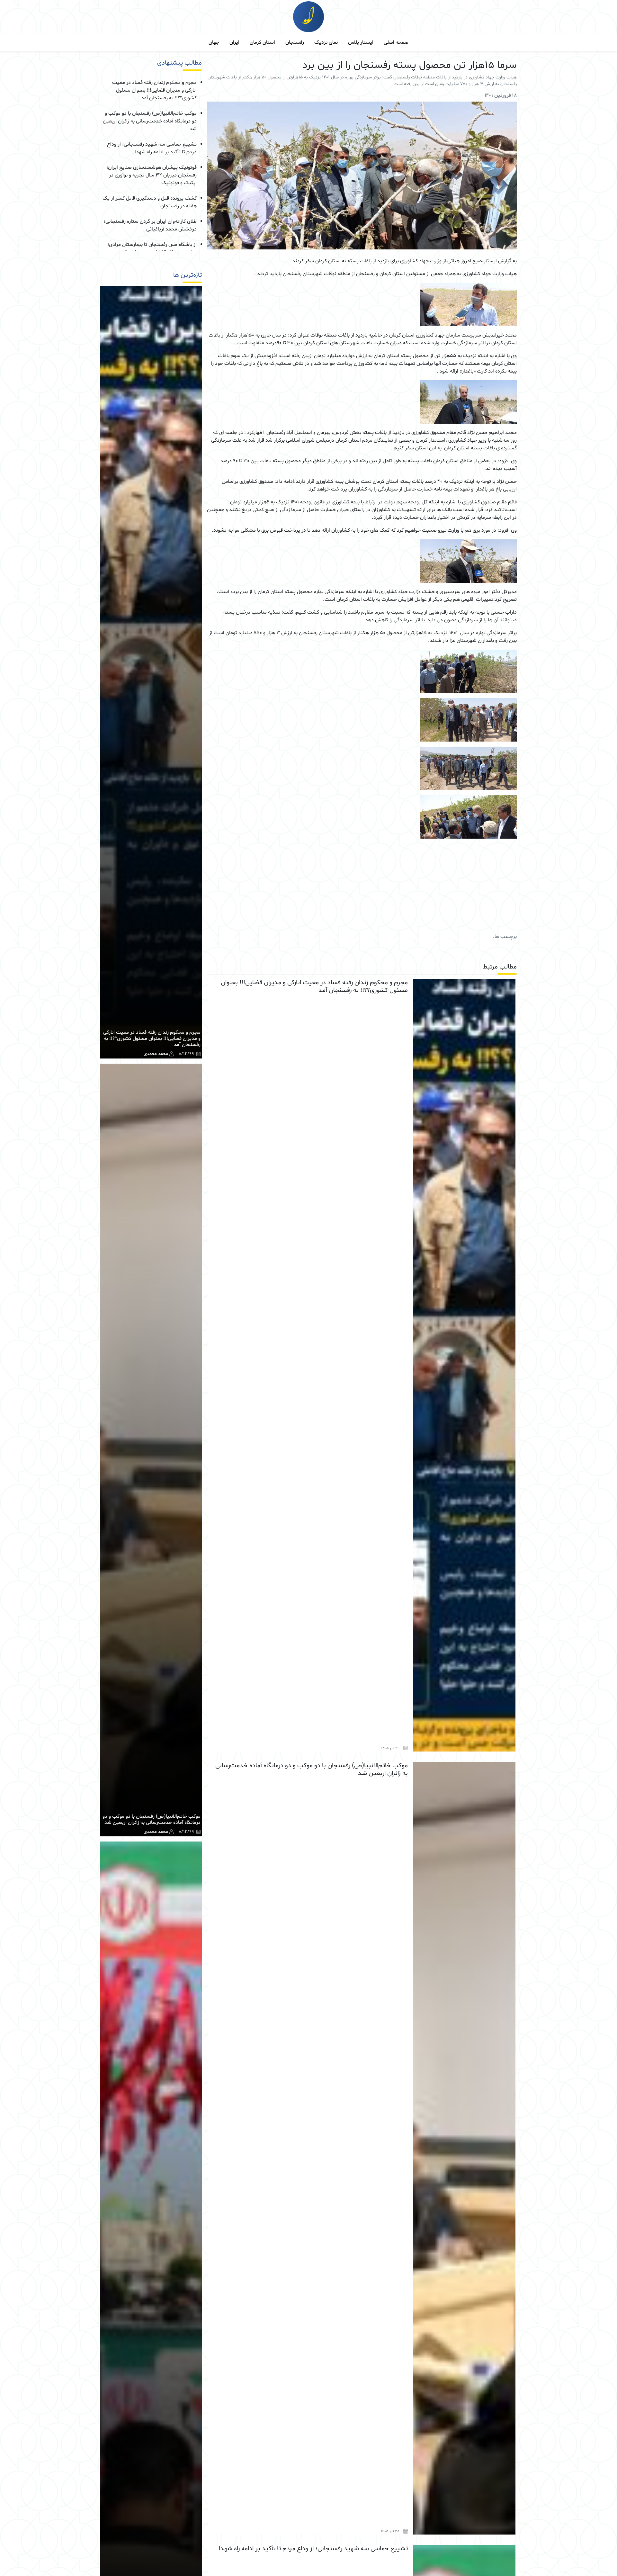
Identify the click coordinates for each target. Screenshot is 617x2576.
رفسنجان (295, 42)
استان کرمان (262, 42)
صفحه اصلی (396, 42)
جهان (214, 42)
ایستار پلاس (361, 42)
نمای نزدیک (326, 42)
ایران (234, 42)
